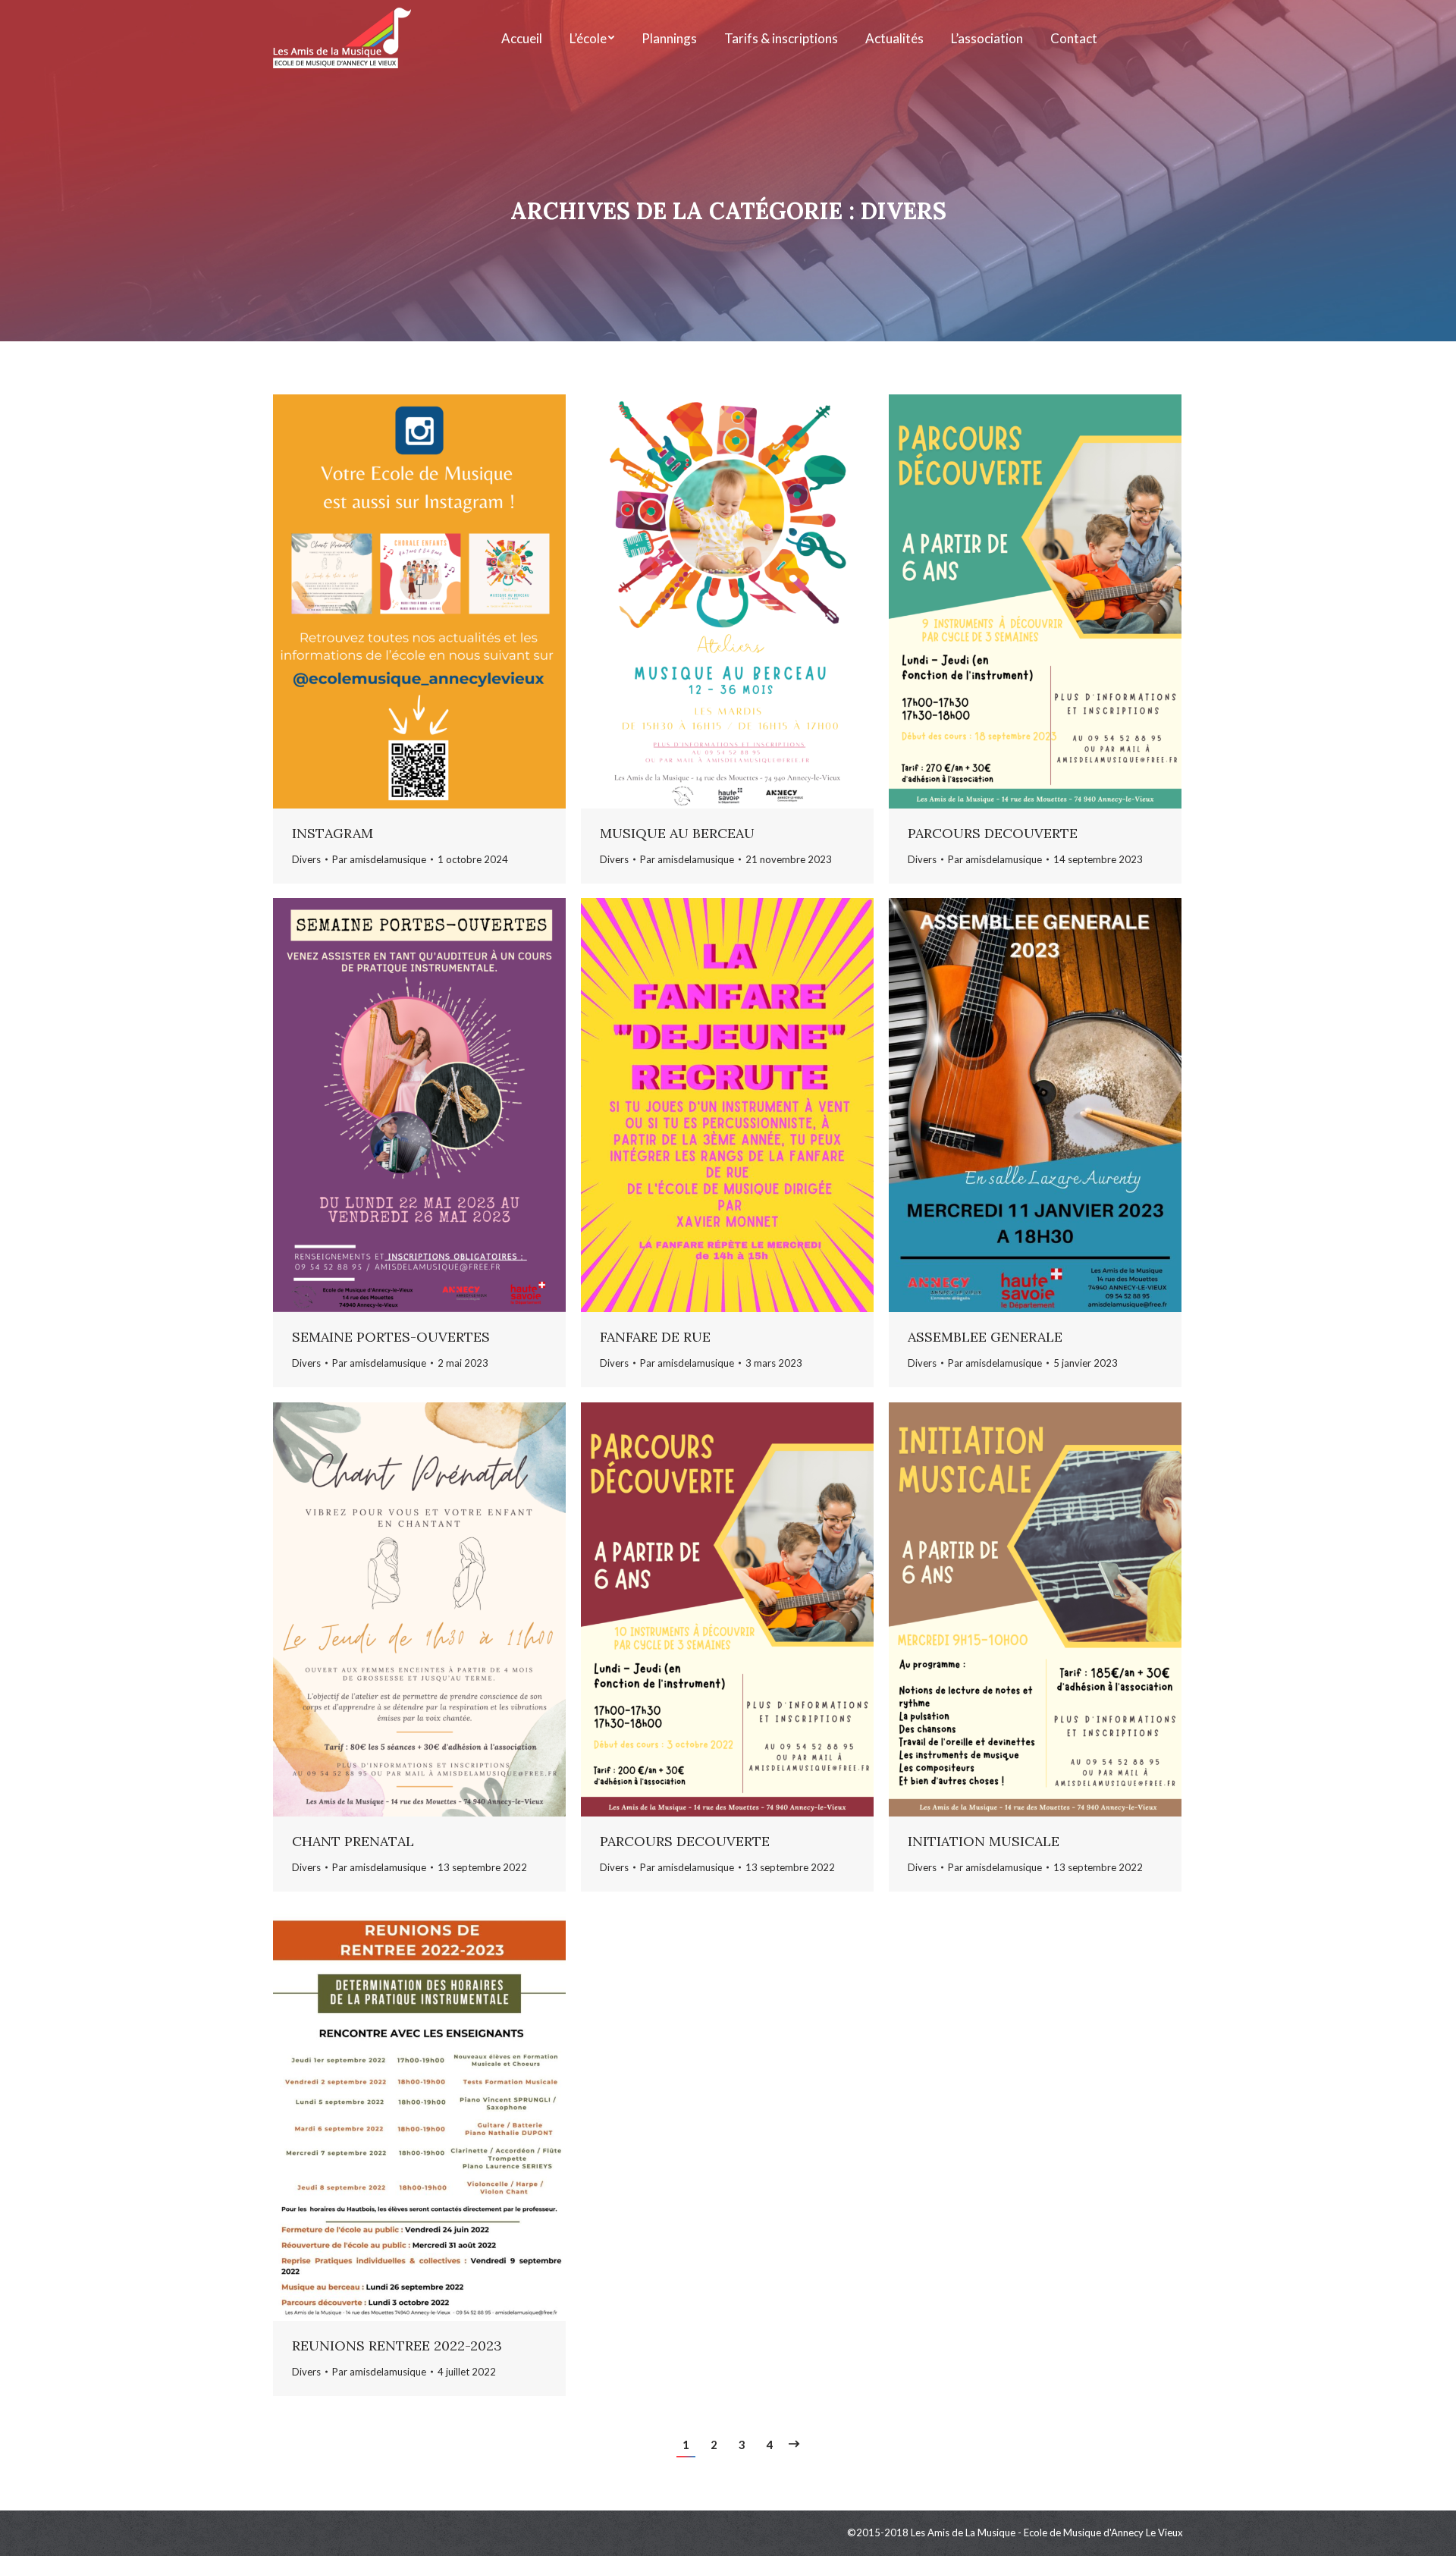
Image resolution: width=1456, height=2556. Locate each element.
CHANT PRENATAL (353, 1841)
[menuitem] (522, 38)
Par (379, 859)
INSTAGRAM (333, 833)
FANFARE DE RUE (655, 1337)
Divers (306, 859)
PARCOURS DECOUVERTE (993, 833)
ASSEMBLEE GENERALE (985, 1337)
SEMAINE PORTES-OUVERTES (391, 1337)
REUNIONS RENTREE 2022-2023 (397, 2346)
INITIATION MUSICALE (984, 1841)
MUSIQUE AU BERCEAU (677, 833)
